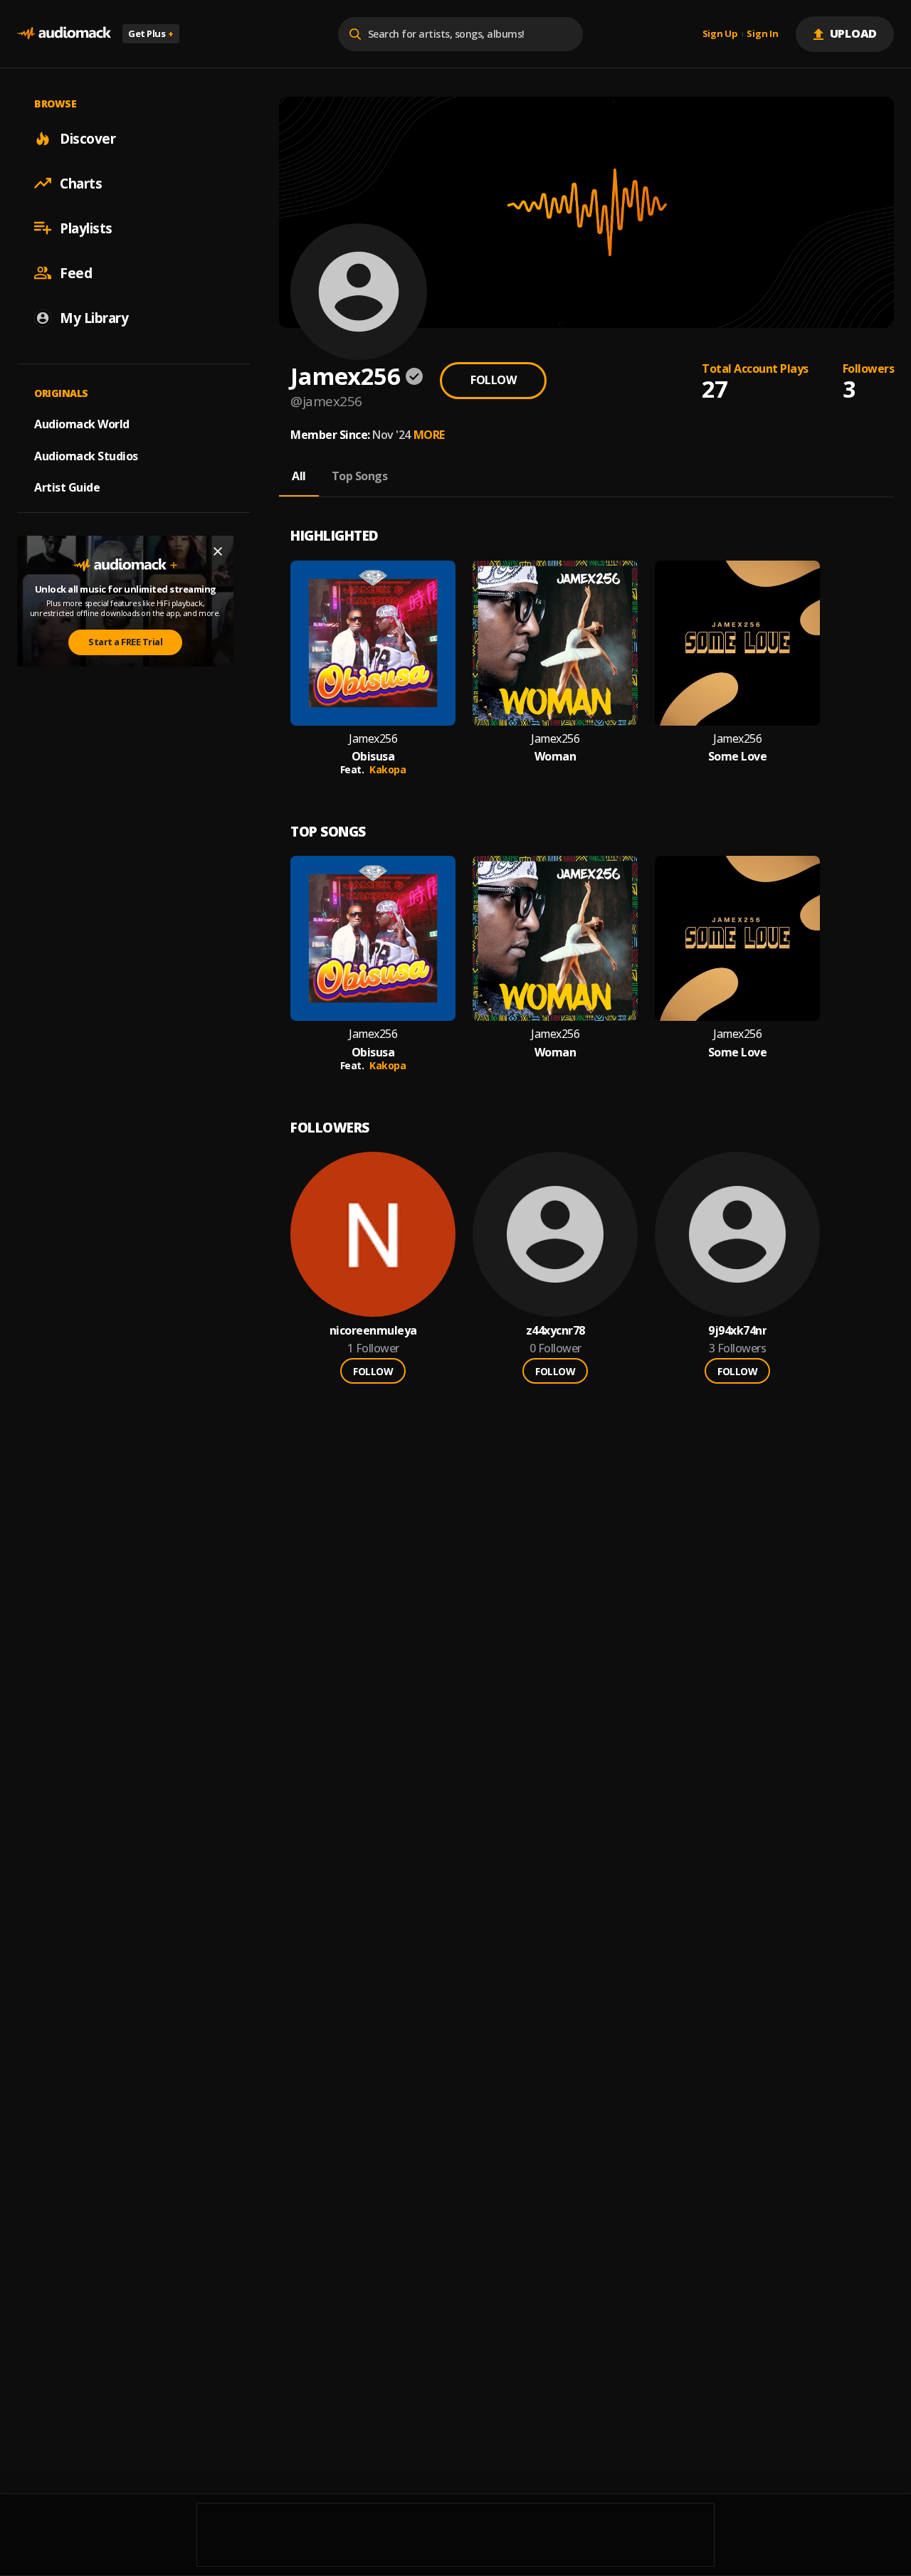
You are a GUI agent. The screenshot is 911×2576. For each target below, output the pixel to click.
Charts (81, 183)
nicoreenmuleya (373, 1331)
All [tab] (299, 476)
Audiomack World (82, 423)
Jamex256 (373, 739)
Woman (555, 757)
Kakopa (388, 769)
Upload (854, 33)
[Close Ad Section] (218, 551)
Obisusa (373, 757)
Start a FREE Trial (125, 642)
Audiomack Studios (86, 455)
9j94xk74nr (737, 1331)
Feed (76, 272)
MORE (429, 435)
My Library (94, 317)
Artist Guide (67, 487)
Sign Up (720, 34)
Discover (88, 138)
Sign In (762, 34)
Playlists (86, 228)
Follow (493, 380)
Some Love (738, 757)
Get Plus (151, 33)
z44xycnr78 (555, 1331)
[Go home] (64, 34)
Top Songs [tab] (360, 476)
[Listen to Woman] (555, 643)
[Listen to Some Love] (737, 643)
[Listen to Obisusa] (373, 643)
